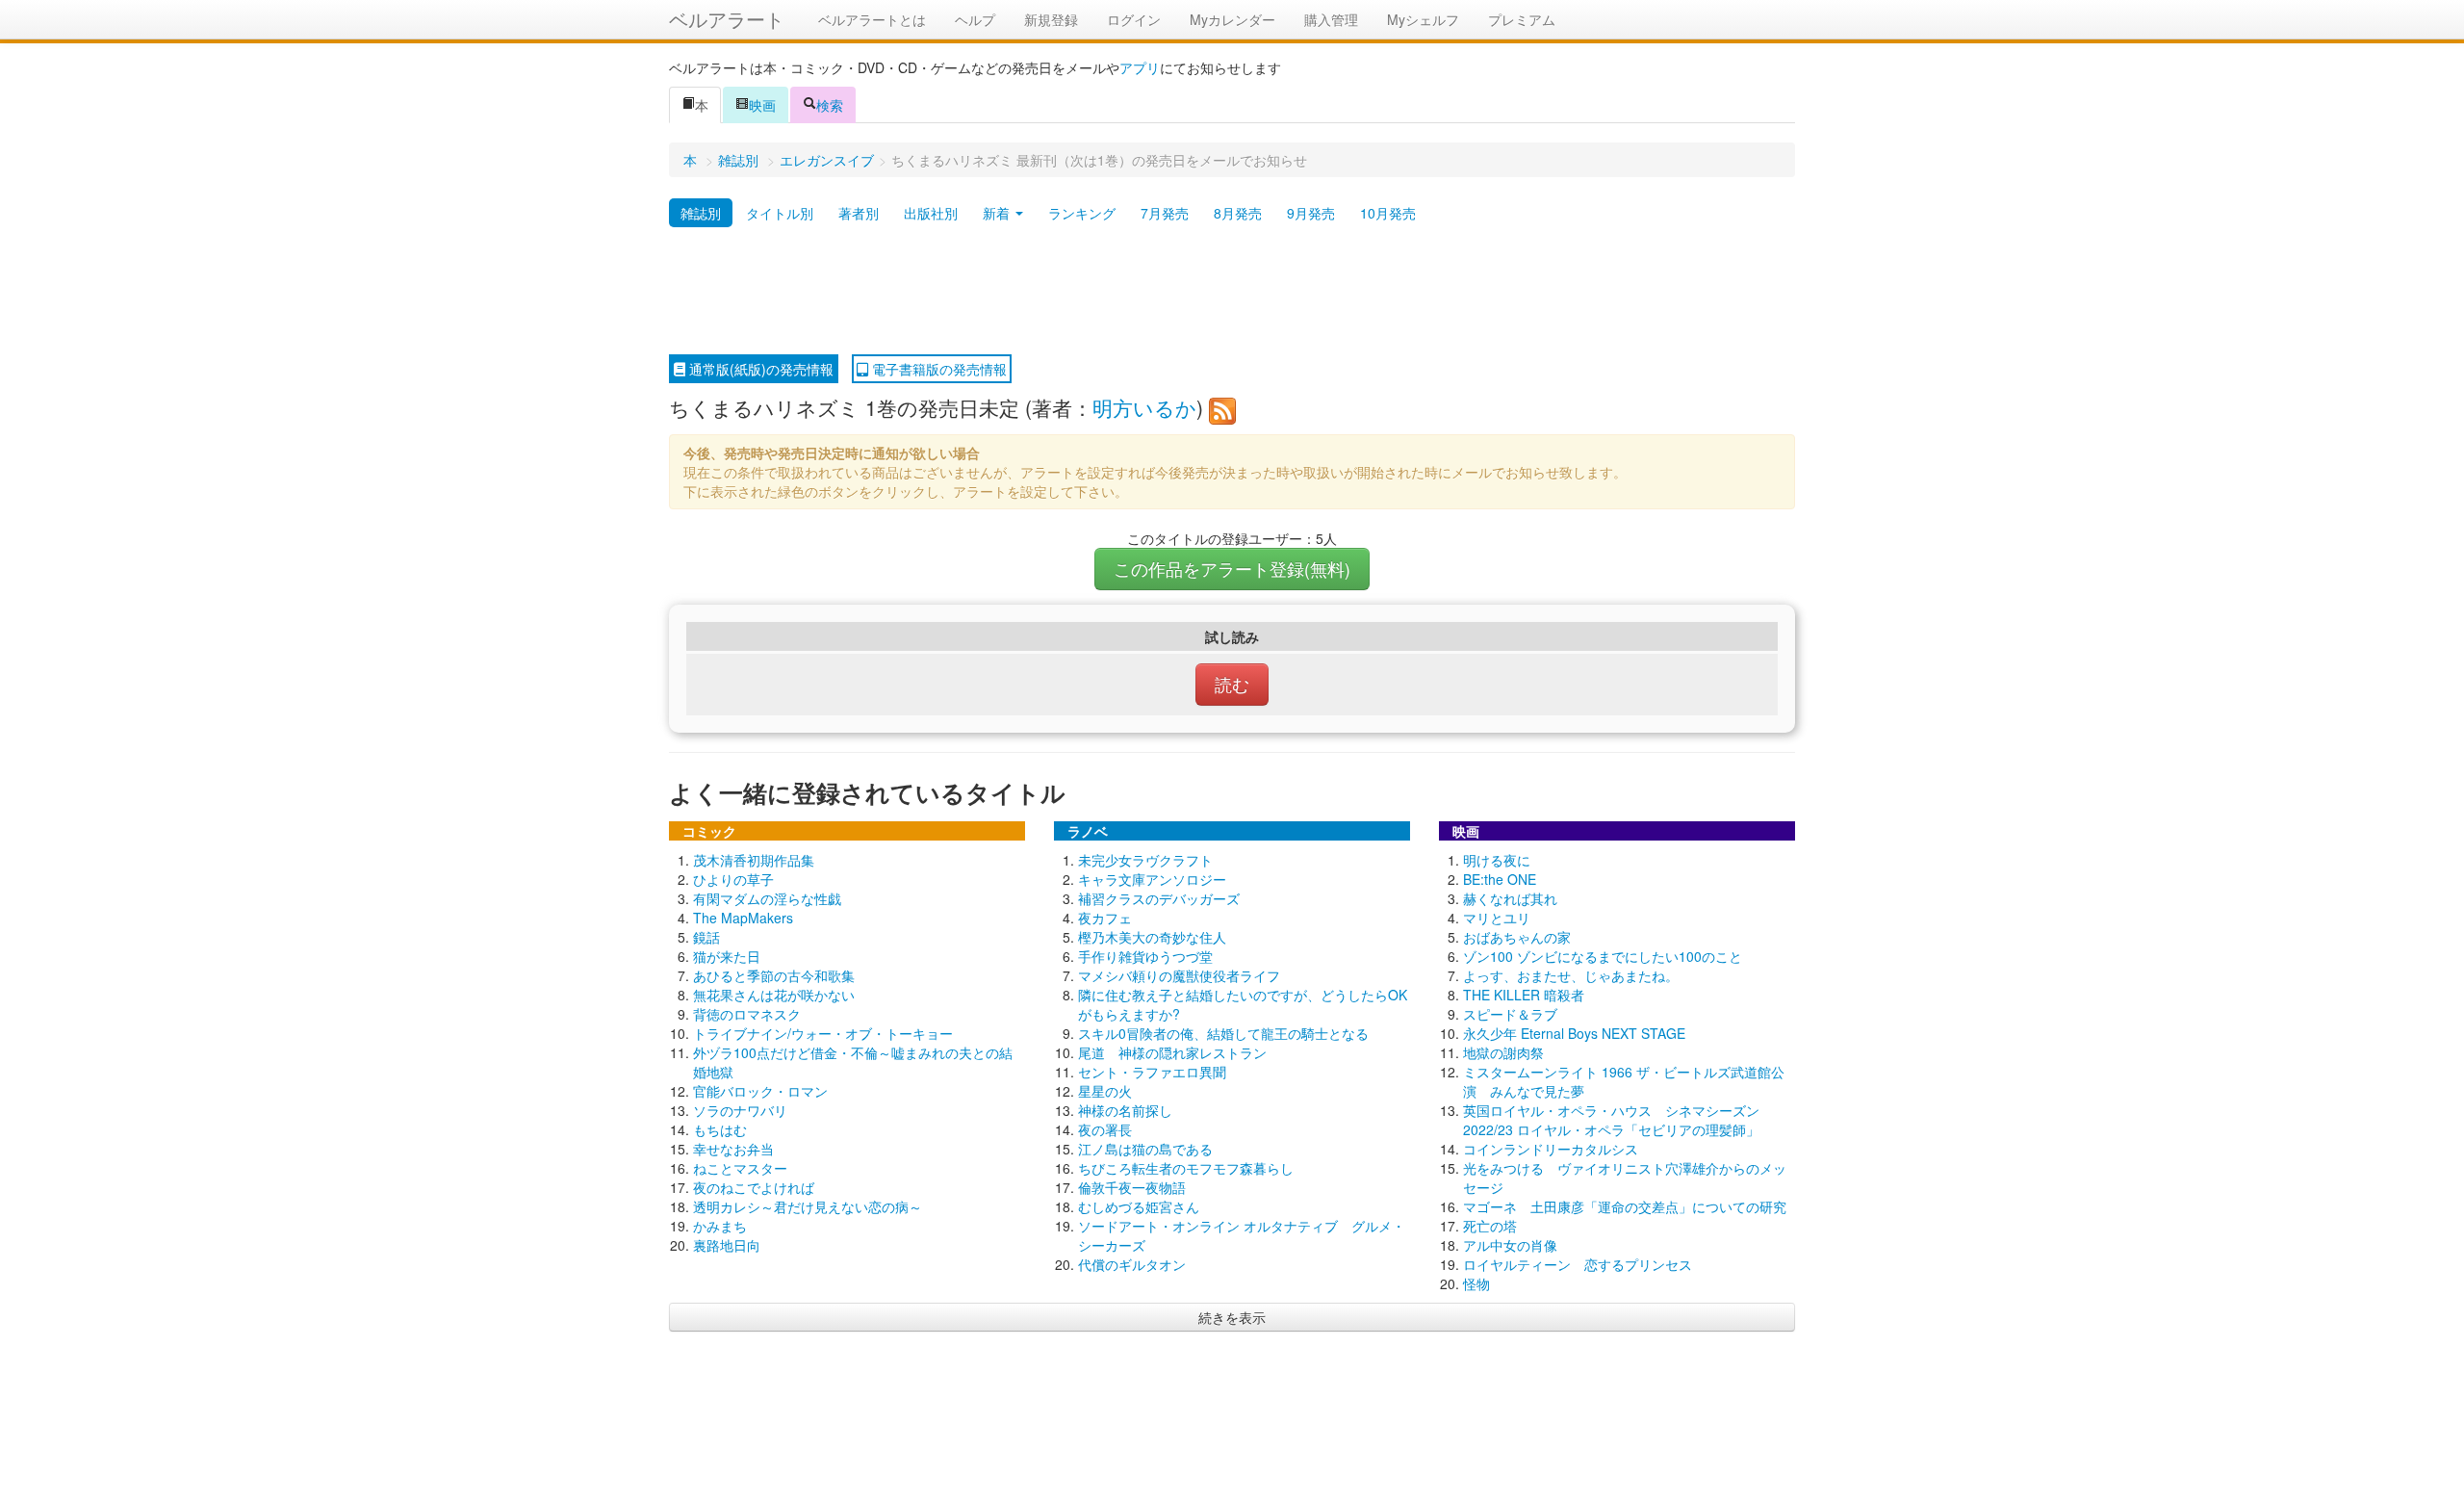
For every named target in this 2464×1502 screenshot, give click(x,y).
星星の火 (1105, 1091)
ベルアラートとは (872, 19)
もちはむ (720, 1129)
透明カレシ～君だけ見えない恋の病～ (808, 1206)
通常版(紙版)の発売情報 (759, 369)
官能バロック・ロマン (760, 1091)
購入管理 (1331, 19)
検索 (830, 105)
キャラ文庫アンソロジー (1152, 879)
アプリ (1140, 67)
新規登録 (1051, 19)
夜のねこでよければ (754, 1187)
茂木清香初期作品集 (754, 860)
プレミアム (1522, 19)
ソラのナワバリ (740, 1110)
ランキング (1082, 213)
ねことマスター (740, 1168)
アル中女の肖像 (1510, 1245)
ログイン (1134, 19)
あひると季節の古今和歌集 (774, 975)
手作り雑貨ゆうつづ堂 (1145, 956)
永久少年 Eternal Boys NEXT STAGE (1574, 1033)
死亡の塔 (1490, 1226)
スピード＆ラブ (1510, 1014)
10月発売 (1388, 213)
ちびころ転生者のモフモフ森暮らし (1186, 1168)
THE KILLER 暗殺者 (1524, 995)
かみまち (720, 1226)
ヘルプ (975, 19)
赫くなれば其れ (1510, 898)
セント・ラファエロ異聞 (1152, 1072)
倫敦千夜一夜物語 (1132, 1187)
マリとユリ (1497, 918)
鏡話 (706, 937)
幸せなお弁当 (733, 1149)
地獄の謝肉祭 (1503, 1052)
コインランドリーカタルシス (1551, 1149)
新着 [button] (998, 213)
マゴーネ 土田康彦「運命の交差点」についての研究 (1625, 1206)
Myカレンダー (1232, 19)
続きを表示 (1232, 1317)
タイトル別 (780, 213)
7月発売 (1165, 213)
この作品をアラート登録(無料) (1232, 569)
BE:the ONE (1500, 879)
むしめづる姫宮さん (1139, 1206)
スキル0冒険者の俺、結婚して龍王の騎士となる (1223, 1033)
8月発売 (1238, 213)
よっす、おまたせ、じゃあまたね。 (1571, 975)
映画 (762, 105)
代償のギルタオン (1132, 1264)
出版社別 (931, 213)
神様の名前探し (1125, 1110)
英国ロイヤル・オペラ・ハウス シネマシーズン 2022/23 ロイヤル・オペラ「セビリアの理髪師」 (1611, 1120)
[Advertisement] (1232, 292)
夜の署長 (1105, 1129)
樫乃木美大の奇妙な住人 (1152, 937)
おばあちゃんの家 (1517, 937)
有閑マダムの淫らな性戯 (767, 898)
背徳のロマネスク (747, 1014)
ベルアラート (727, 19)
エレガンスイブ (827, 160)
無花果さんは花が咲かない (774, 995)
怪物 (1476, 1283)
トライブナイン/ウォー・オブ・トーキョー (823, 1033)
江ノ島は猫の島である (1145, 1149)
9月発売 (1311, 213)
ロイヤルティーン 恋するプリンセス (1578, 1264)
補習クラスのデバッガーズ (1159, 898)
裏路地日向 (727, 1245)
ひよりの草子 (733, 879)
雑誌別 (738, 160)
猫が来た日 (727, 956)
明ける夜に (1497, 860)
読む (1232, 684)
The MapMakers (743, 918)
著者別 (859, 213)
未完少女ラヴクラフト (1145, 860)
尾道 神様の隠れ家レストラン (1172, 1052)
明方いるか (1144, 407)
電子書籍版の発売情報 (937, 369)
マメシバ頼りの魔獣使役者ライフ (1179, 975)
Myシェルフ (1423, 19)
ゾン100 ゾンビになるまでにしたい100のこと (1603, 956)
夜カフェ (1105, 918)
